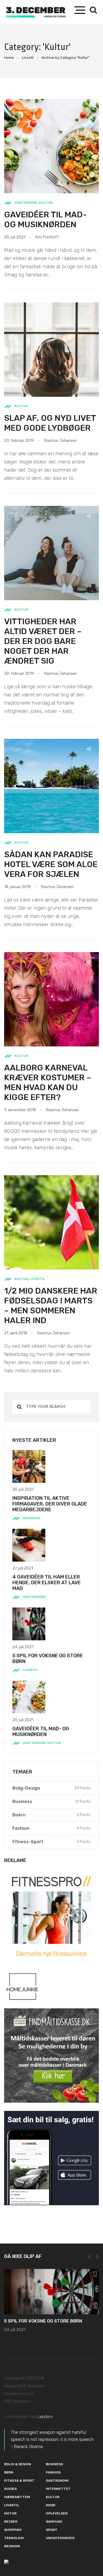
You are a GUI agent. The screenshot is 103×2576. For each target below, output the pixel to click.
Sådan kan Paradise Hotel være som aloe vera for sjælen (51, 864)
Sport (52, 2530)
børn (9, 2472)
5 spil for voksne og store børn (48, 1658)
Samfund (54, 2522)
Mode (51, 2505)
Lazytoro (45, 2417)
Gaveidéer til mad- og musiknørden (45, 220)
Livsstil (28, 58)
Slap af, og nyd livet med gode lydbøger (50, 423)
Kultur (46, 203)
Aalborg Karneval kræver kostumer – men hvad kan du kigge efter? (48, 1083)
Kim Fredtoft (47, 237)
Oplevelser (57, 2513)
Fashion (53, 2472)
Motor (10, 2513)
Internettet (58, 2489)
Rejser (11, 2522)
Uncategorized (60, 2538)
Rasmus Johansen (61, 441)
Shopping (13, 2530)
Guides (10, 2489)
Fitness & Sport (19, 2481)
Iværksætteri (17, 2497)
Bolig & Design (18, 2464)
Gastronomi (26, 203)
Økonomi (12, 2546)
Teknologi (14, 2538)
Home (9, 58)
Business (31, 1518)
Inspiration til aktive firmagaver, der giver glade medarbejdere (50, 1504)
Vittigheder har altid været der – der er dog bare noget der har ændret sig (43, 641)
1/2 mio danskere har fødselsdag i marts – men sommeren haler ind (51, 1306)
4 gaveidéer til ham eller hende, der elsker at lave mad (47, 1583)
